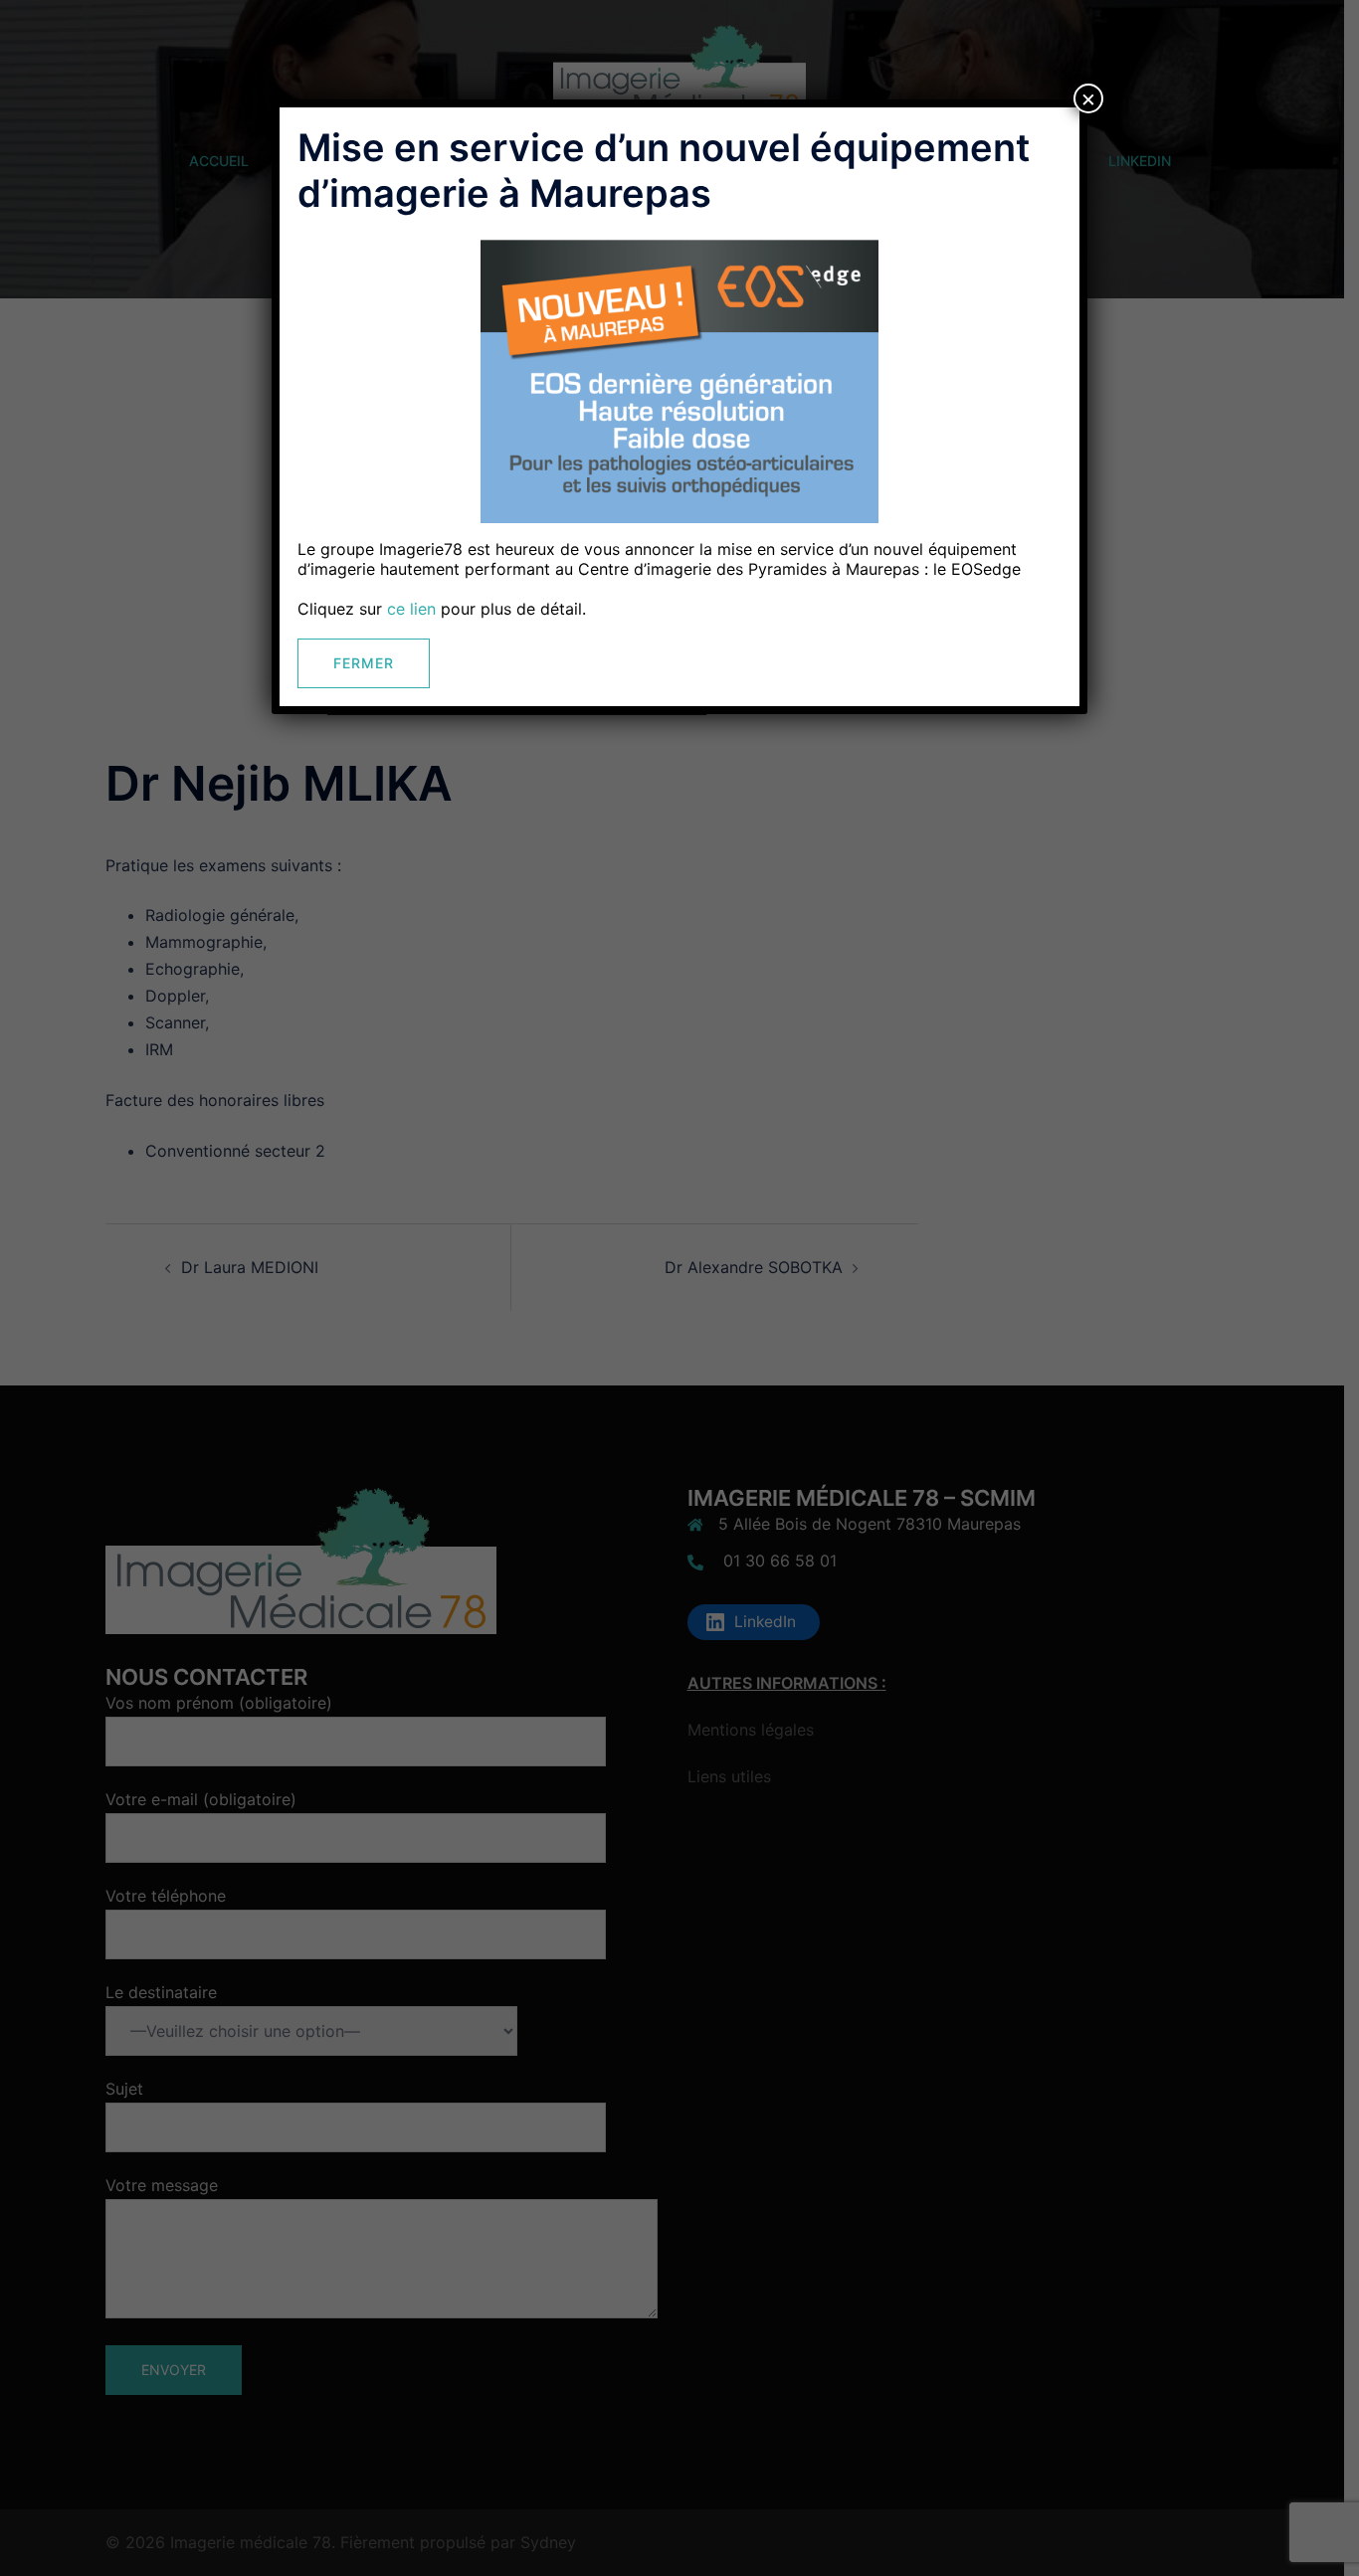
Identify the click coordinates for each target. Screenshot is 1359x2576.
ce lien (411, 609)
